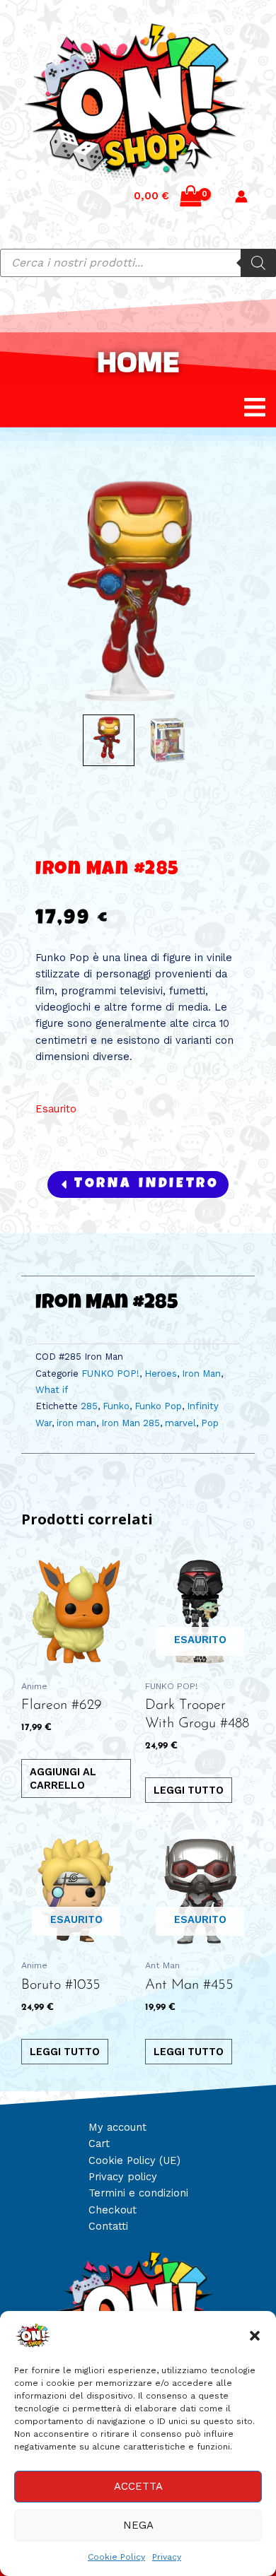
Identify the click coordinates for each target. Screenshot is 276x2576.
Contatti (108, 2226)
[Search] (258, 263)
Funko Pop (158, 1406)
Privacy (167, 2557)
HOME (138, 361)
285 (89, 1406)
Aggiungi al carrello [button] (63, 1778)
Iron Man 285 (131, 1423)
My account (117, 2127)
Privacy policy (123, 2177)
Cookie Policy (116, 2557)
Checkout (113, 2210)
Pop (210, 1423)
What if (52, 1390)
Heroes (161, 1374)
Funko (116, 1406)
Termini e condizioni (138, 2193)
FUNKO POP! (110, 1374)
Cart (99, 2143)
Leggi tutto (189, 1790)
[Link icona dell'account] (241, 196)
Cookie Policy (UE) (134, 2160)
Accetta (138, 2486)
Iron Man (201, 1374)
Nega (138, 2525)
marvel (180, 1423)
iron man (76, 1423)
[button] (255, 2336)
